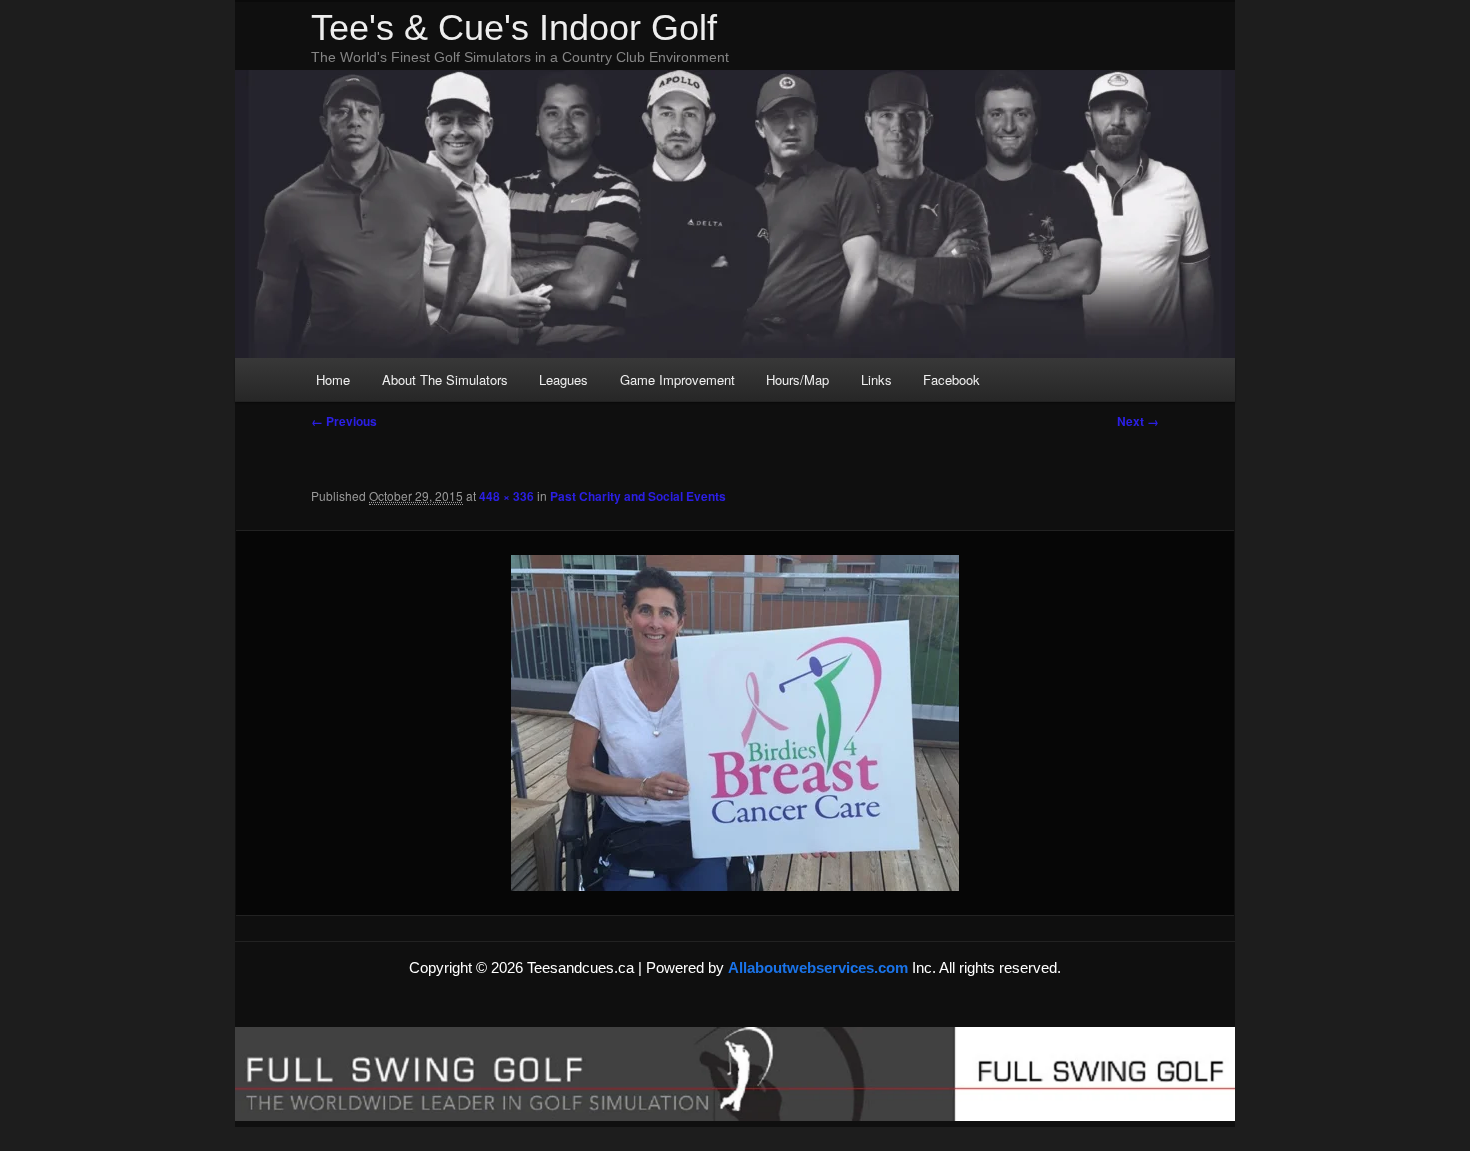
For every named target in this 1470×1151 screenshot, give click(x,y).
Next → (1138, 421)
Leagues (563, 379)
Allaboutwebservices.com (820, 967)
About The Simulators (445, 379)
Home (333, 379)
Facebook (951, 379)
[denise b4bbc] (735, 723)
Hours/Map (797, 379)
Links (876, 379)
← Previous (344, 421)
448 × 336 (506, 496)
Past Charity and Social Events (638, 496)
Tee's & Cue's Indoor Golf (514, 27)
